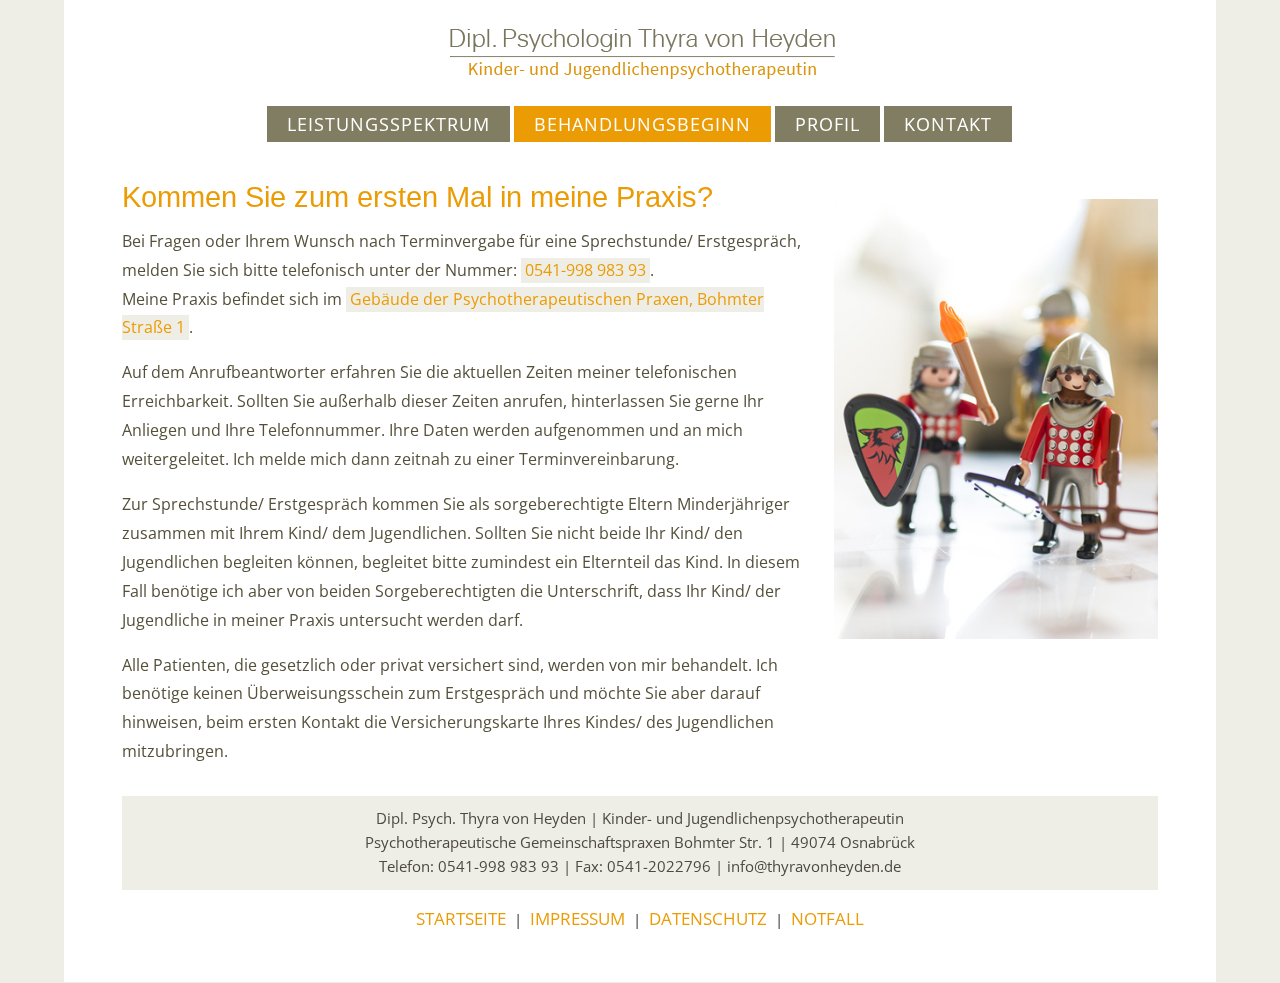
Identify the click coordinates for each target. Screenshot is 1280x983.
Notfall (827, 918)
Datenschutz (708, 918)
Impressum (577, 918)
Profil (827, 124)
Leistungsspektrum (388, 124)
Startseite (461, 918)
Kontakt (948, 124)
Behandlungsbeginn (642, 124)
